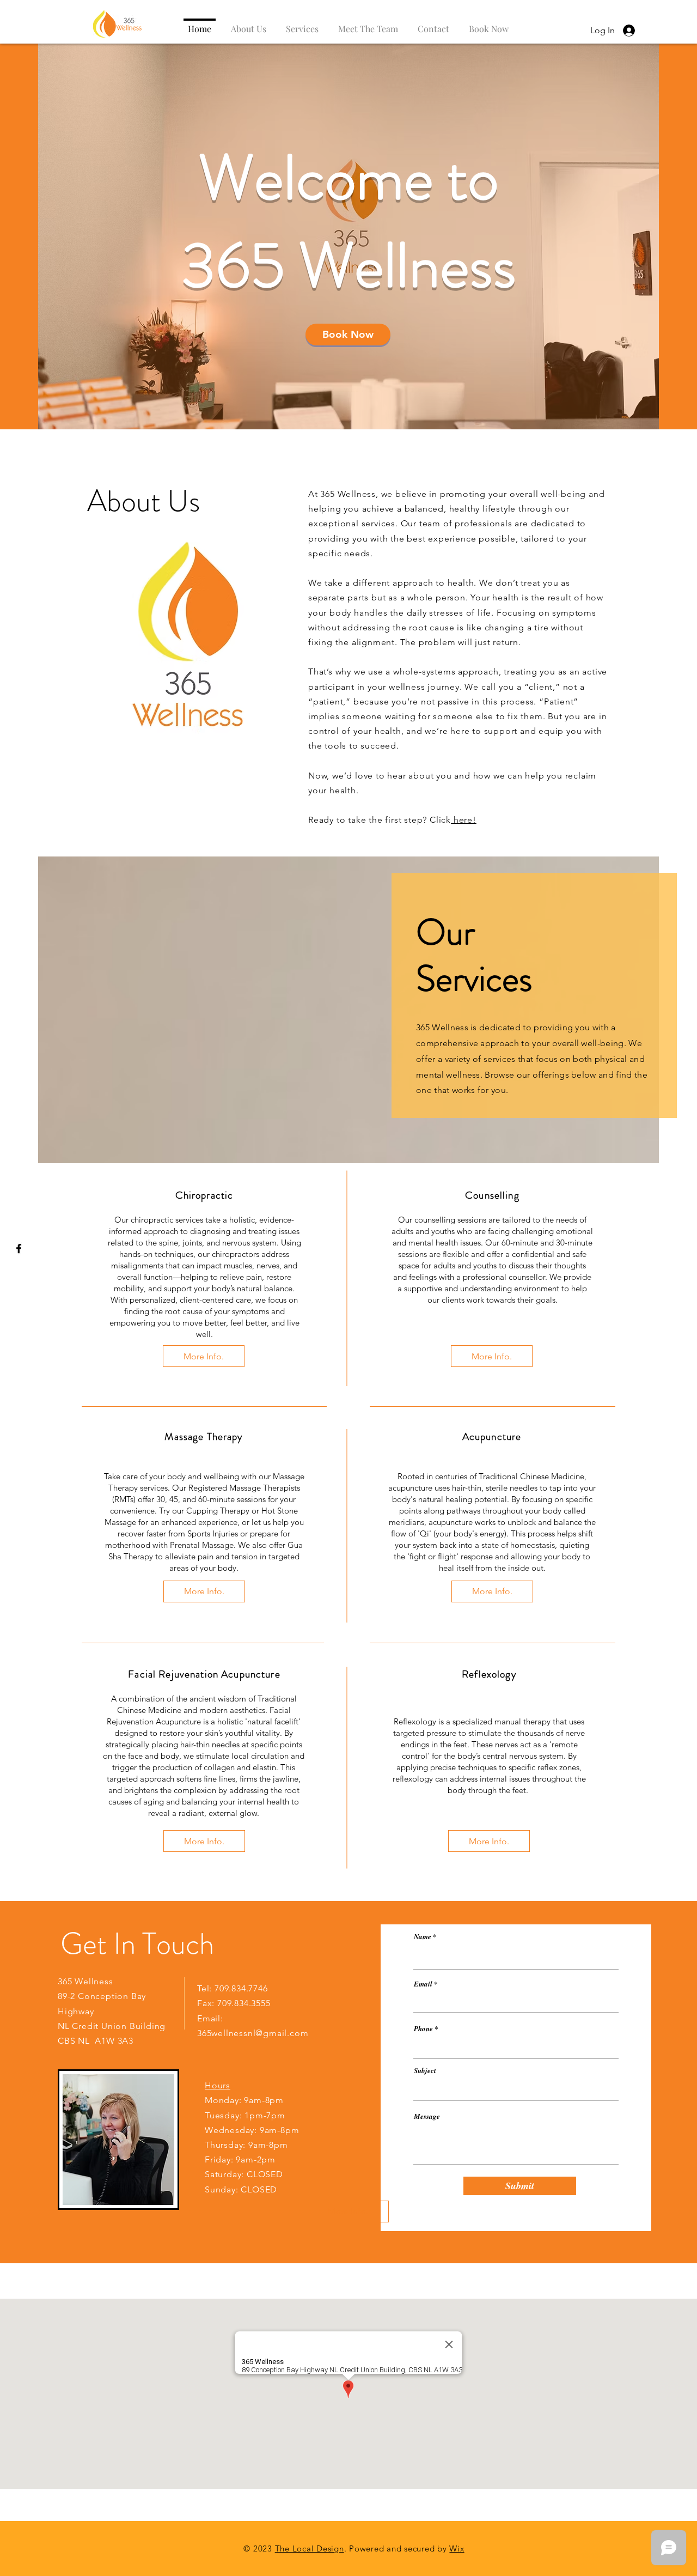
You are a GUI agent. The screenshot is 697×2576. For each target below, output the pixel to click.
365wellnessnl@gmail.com (253, 2033)
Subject (425, 2071)
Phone (423, 2029)
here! (464, 820)
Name (423, 1937)
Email (423, 1984)
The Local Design (310, 2548)
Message (427, 2116)
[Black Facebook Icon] (19, 1248)
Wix (457, 2548)
